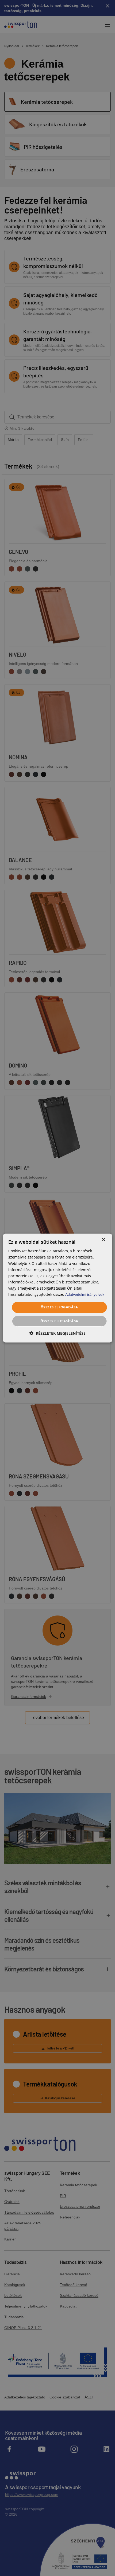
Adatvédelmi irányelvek (85, 1294)
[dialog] (58, 1288)
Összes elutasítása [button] (59, 1321)
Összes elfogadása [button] (59, 1307)
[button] (57, 1333)
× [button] (103, 1240)
